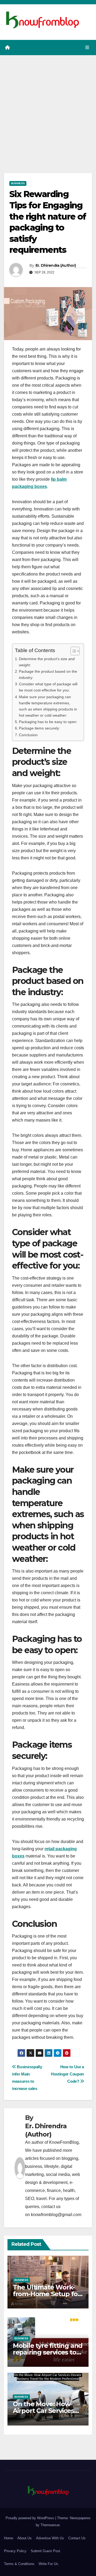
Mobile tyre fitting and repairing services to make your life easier (48, 2352)
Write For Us (48, 2564)
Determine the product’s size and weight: (47, 662)
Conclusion (28, 735)
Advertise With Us (50, 2538)
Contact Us (77, 2538)
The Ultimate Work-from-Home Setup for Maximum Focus (47, 2294)
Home (9, 2538)
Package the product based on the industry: (48, 674)
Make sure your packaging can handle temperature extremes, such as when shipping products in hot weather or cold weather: (48, 706)
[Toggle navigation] (87, 48)
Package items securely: (39, 728)
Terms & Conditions (19, 2564)
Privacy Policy (15, 2551)
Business (18, 183)
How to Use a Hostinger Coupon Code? (67, 2074)
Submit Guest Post (45, 2551)
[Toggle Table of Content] (72, 651)
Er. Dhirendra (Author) (56, 265)
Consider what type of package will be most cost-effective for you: (48, 687)
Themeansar (50, 2525)
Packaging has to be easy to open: (48, 722)
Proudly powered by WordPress (30, 2518)
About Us (25, 2538)
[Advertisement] (48, 106)
